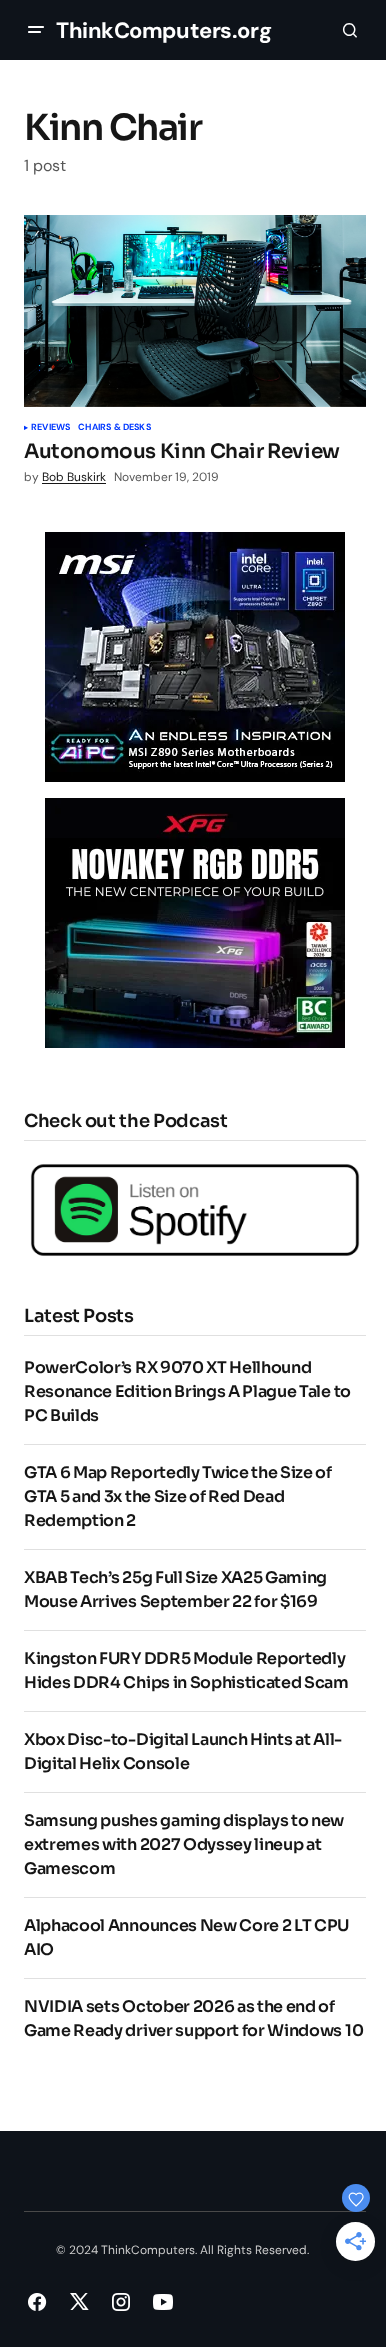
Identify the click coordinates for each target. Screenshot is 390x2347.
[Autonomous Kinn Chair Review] (195, 311)
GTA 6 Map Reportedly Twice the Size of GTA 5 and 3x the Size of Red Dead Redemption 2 (178, 1496)
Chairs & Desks (114, 428)
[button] (36, 30)
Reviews (50, 428)
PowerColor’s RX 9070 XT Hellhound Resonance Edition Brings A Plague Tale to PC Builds (187, 1391)
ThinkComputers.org (163, 30)
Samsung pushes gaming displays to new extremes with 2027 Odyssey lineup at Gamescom (184, 1844)
